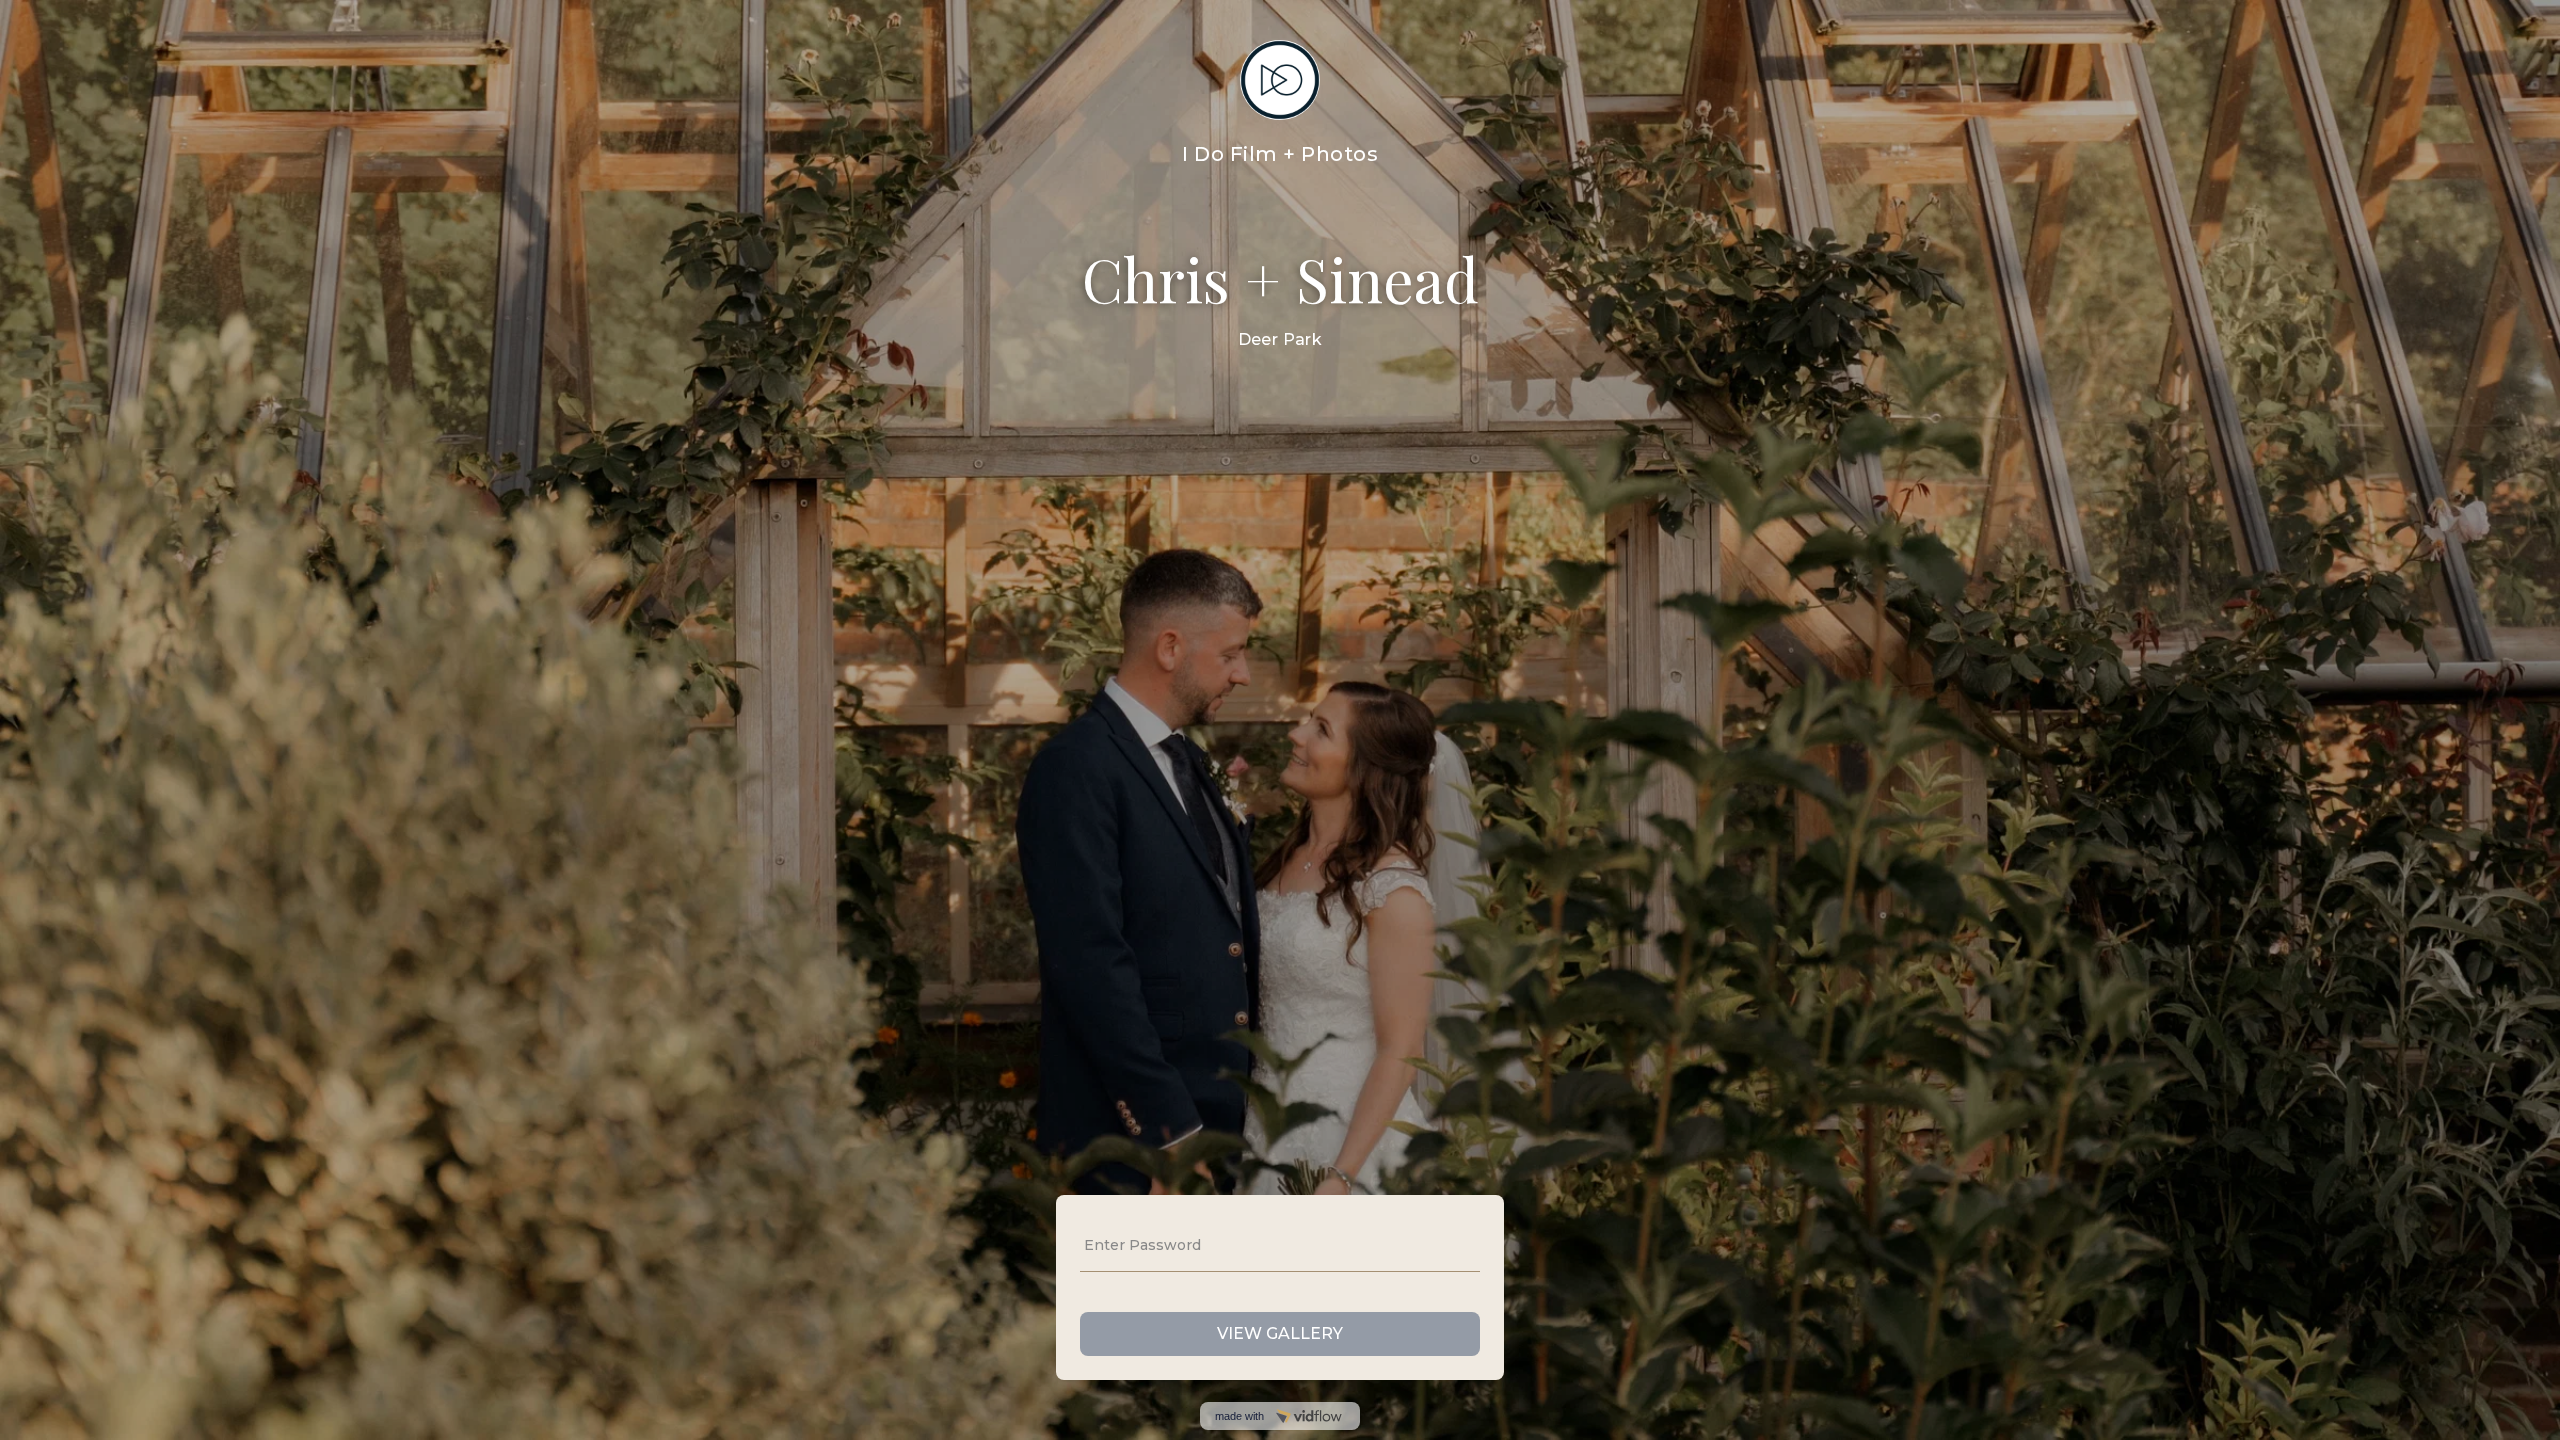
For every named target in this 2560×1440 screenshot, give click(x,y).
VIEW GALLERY (1280, 1333)
